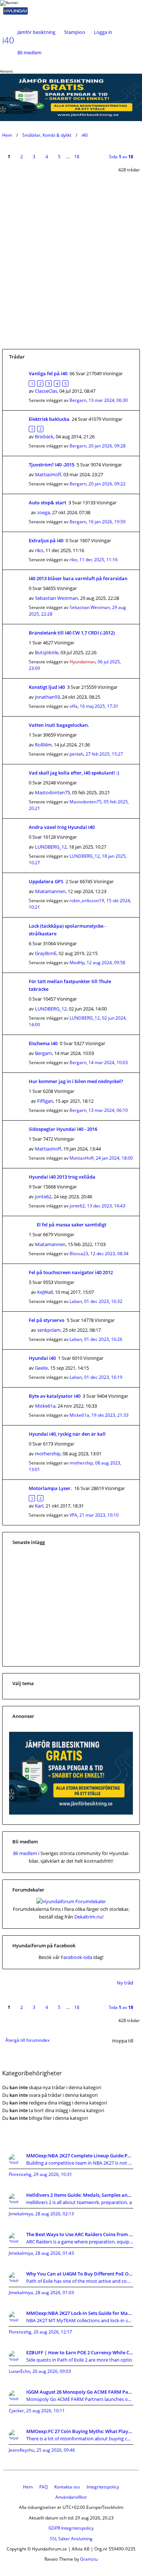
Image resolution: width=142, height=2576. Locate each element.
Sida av (121, 157)
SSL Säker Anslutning (71, 2539)
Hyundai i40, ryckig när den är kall (67, 1434)
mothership (48, 1454)
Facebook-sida (76, 1957)
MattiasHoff (48, 474)
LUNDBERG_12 (51, 847)
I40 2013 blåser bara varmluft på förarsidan (78, 578)
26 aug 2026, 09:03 (52, 2371)
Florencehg (20, 2174)
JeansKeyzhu (21, 2450)
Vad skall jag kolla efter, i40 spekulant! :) (74, 773)
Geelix (42, 1368)
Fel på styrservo (47, 1320)
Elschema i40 (43, 1043)
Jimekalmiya (21, 2214)
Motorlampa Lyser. (50, 1488)
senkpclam (49, 1330)
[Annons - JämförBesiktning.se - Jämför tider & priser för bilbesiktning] (71, 1813)
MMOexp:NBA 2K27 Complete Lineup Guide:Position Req (80, 2156)
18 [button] (77, 157)
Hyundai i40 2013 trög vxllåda (62, 1177)
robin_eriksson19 (87, 901)
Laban (76, 1301)
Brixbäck (44, 437)
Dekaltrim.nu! (89, 1917)
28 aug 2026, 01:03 (55, 2292)
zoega (44, 512)
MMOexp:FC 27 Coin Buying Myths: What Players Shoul (80, 2431)
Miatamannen (50, 891)
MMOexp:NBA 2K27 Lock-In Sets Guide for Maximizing (80, 2313)
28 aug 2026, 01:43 (55, 2253)
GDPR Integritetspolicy (71, 2528)
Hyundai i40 (42, 1358)
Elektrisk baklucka (49, 419)
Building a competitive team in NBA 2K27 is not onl (80, 2163)
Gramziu (89, 2559)
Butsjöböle (47, 652)
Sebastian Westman (56, 598)
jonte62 (43, 1196)
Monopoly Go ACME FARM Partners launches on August (80, 2399)
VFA (73, 1515)
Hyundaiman (82, 662)
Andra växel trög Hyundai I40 (62, 827)
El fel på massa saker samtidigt (72, 1225)
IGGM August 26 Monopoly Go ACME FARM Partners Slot (80, 2392)
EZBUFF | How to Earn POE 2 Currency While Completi (80, 2352)
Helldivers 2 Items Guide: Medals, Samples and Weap (80, 2195)
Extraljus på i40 (46, 540)
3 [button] (34, 157)
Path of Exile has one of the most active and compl (80, 2281)
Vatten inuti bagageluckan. (59, 725)
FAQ (44, 2487)
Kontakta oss (67, 2487)
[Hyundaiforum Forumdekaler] (71, 1901)
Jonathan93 (47, 697)
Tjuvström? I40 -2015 (52, 465)
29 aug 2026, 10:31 (53, 2174)
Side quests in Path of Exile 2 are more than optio (79, 2360)
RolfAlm (43, 745)
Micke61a (45, 1406)
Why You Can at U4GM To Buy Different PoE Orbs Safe (80, 2274)
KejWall (45, 1292)
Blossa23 (79, 1254)
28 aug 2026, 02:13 (55, 2214)
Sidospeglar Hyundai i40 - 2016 (63, 1129)
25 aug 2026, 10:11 (46, 2411)
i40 (85, 135)
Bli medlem (29, 53)
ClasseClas (46, 391)
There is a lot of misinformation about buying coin (80, 2439)
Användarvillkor (71, 2497)
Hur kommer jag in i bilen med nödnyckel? (76, 1081)
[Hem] (25, 11)
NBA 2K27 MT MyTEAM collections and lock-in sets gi (80, 2320)
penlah (76, 754)
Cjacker (16, 2411)
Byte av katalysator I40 (55, 1396)
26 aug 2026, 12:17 (53, 2332)
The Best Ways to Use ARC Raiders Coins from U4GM (80, 2234)
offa (74, 706)
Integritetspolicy (103, 2487)
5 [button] (59, 157)
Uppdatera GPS (46, 881)
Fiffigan (45, 1101)
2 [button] (22, 157)
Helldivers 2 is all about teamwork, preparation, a (79, 2202)
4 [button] (47, 157)
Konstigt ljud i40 (47, 687)
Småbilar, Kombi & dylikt (47, 135)
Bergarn (78, 400)
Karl (39, 1506)
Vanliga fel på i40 (48, 373)
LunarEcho (19, 2371)
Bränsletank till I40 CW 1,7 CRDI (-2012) (72, 633)
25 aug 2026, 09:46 (56, 2450)
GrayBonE (46, 953)
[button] (90, 152)
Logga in (103, 32)
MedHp (77, 963)
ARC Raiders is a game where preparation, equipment (80, 2242)
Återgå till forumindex (27, 2040)
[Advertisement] (71, 274)
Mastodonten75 (52, 792)
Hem (7, 135)
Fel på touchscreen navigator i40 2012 (71, 1272)
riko (39, 550)
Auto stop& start (48, 503)
